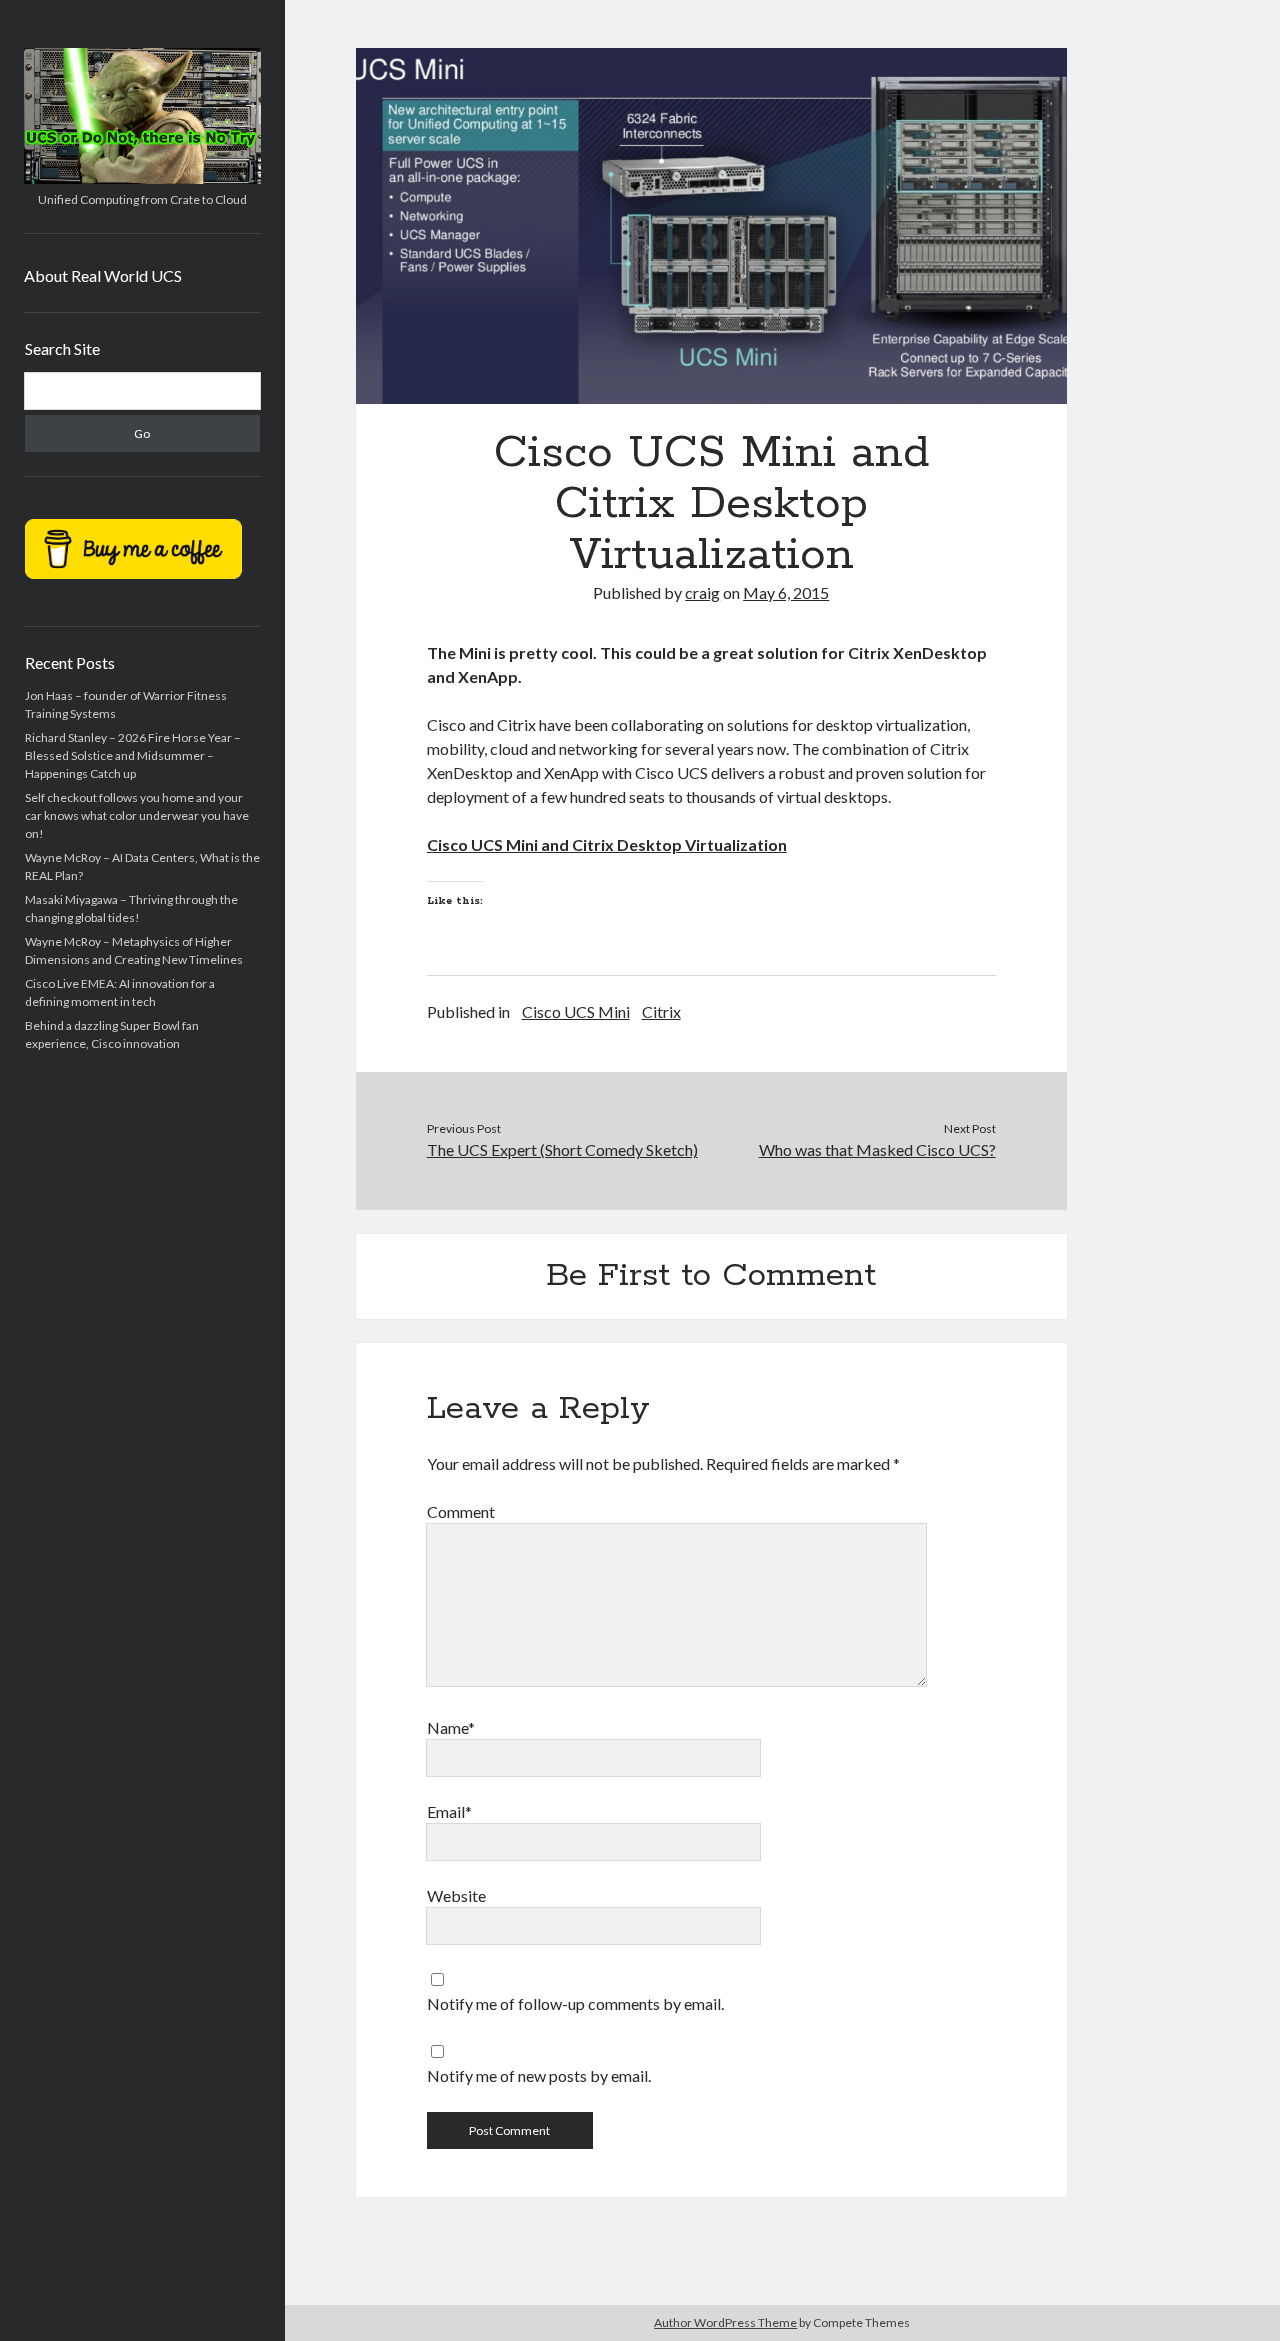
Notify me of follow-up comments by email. (575, 2003)
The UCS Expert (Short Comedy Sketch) (562, 1149)
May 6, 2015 (786, 592)
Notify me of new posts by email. (539, 2075)
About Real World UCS (103, 275)
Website (456, 1895)
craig (702, 592)
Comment (461, 1511)
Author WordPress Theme (725, 2322)
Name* (451, 1727)
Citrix (661, 1011)
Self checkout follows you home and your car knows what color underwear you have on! (137, 815)
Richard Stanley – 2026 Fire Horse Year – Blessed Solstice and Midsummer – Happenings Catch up (133, 755)
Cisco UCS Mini (576, 1011)
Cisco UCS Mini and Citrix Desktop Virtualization (607, 844)
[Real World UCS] (142, 177)
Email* (449, 1811)
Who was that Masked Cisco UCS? (877, 1149)
